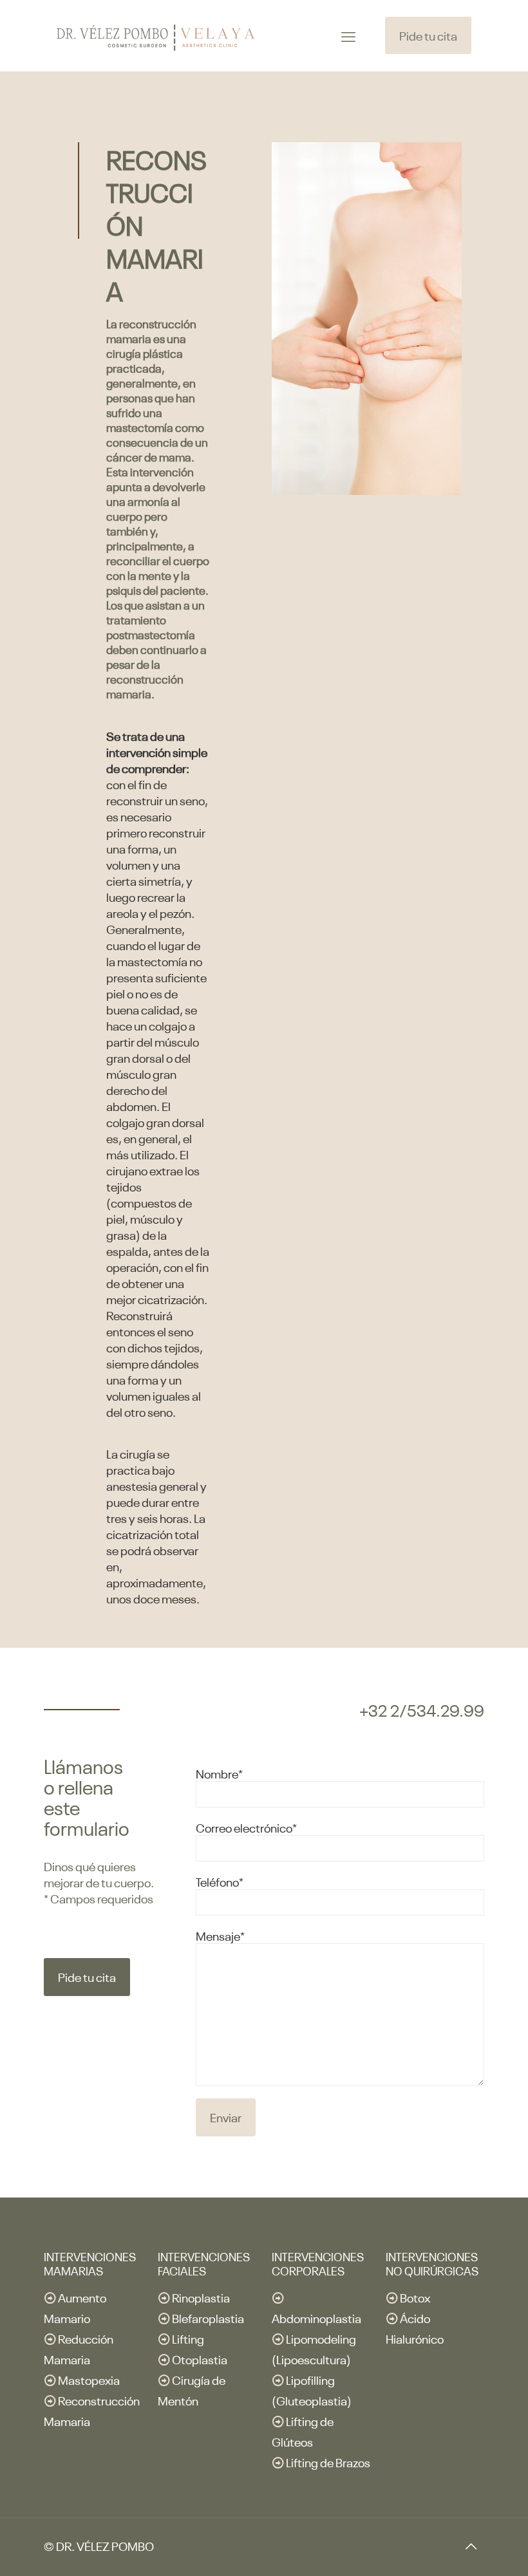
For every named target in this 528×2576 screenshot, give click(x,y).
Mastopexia (89, 2379)
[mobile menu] (348, 35)
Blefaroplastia (208, 2318)
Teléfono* (220, 1881)
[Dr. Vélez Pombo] (156, 35)
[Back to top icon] (471, 2545)
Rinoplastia (201, 2297)
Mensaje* (220, 1935)
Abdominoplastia (316, 2318)
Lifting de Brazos (328, 2462)
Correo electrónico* (246, 1827)
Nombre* (219, 1773)
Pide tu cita (428, 35)
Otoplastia (200, 2359)
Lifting (188, 2338)
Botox (415, 2297)
